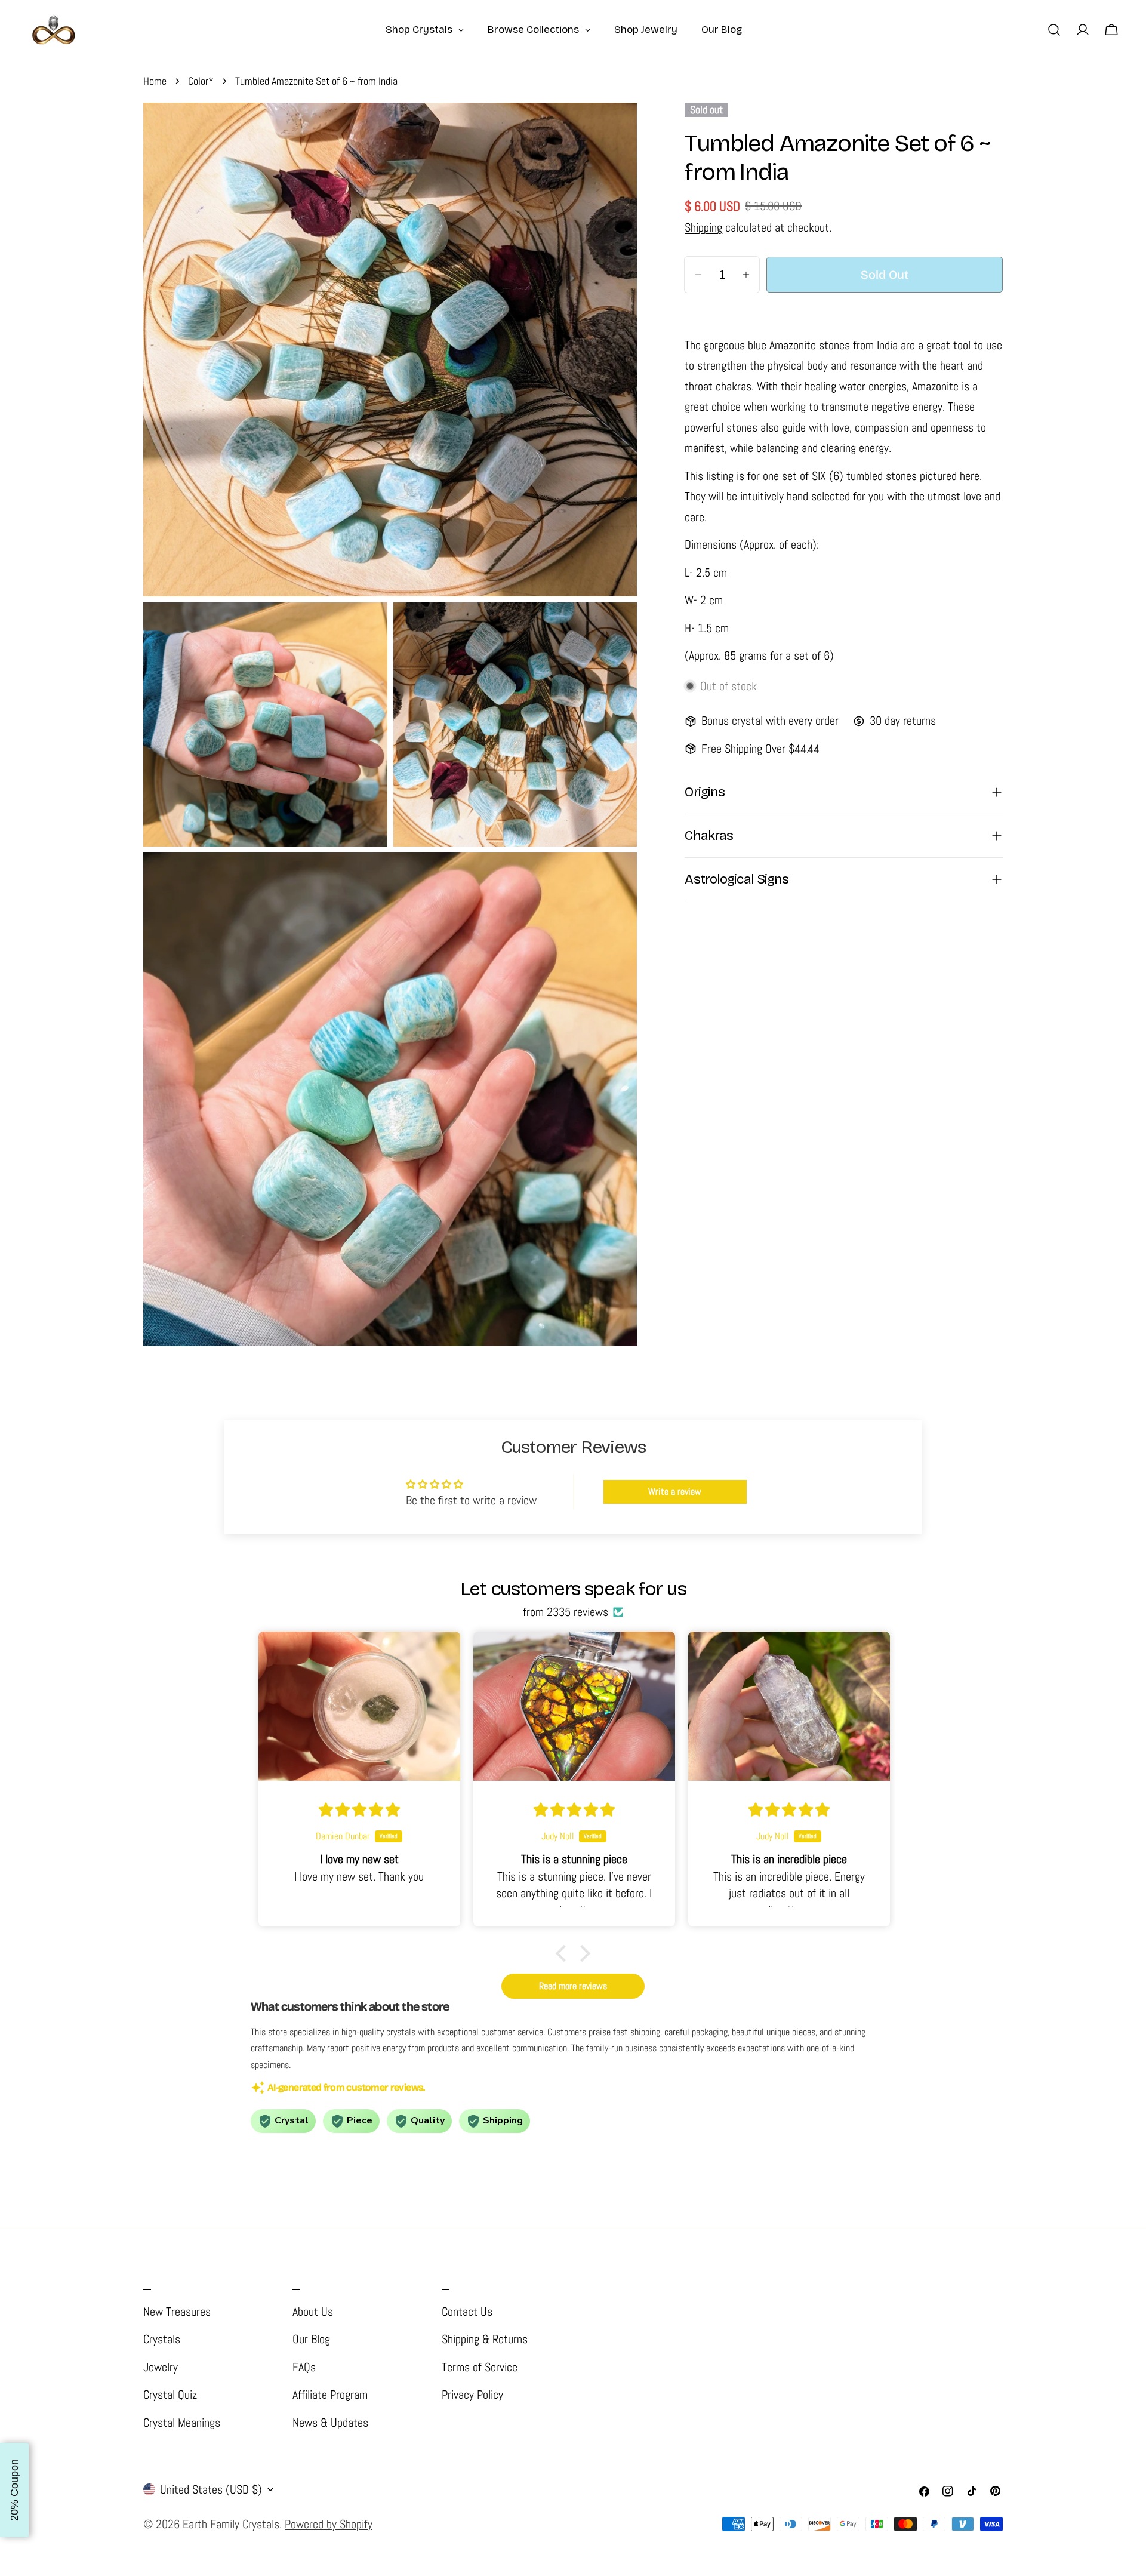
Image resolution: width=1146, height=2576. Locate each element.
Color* (201, 81)
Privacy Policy (472, 2395)
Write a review (675, 1492)
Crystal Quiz (170, 2395)
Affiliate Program (330, 2395)
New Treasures (177, 2312)
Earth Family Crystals (231, 2524)
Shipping (703, 227)
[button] (564, 1953)
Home (155, 81)
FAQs (304, 2367)
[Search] (1054, 30)
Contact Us (467, 2312)
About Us (313, 2312)
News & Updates (330, 2423)
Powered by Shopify (329, 2524)
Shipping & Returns (485, 2339)
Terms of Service (480, 2367)
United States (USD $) (211, 2489)
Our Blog (311, 2339)
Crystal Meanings (182, 2423)
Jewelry (161, 2367)
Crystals (162, 2339)
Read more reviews (573, 1986)
